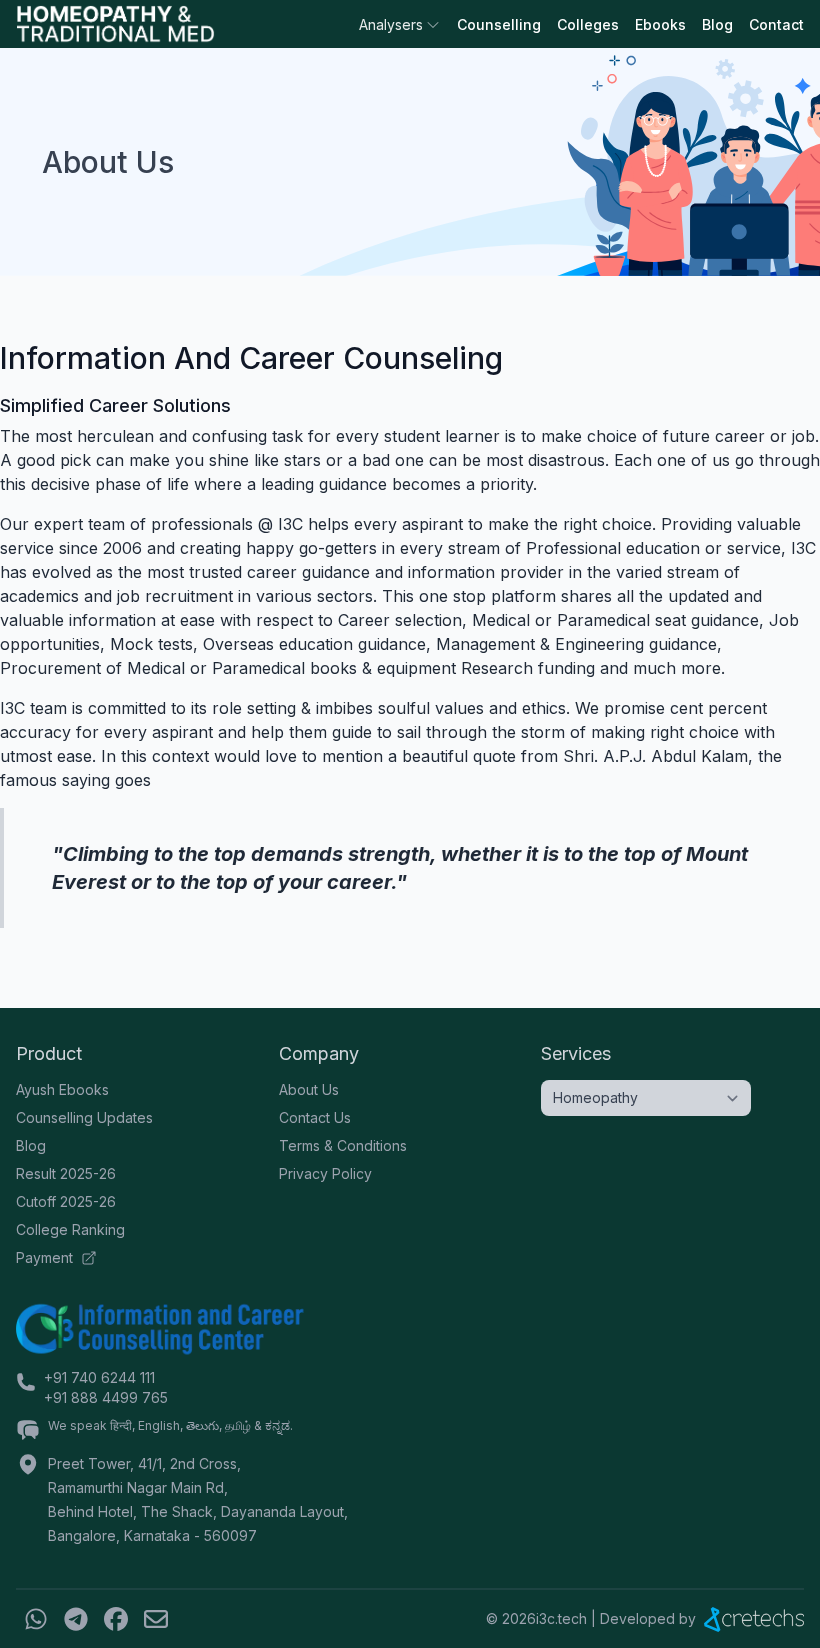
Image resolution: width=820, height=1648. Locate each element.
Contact (776, 24)
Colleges (588, 24)
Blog (717, 24)
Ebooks (660, 24)
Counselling (499, 24)
